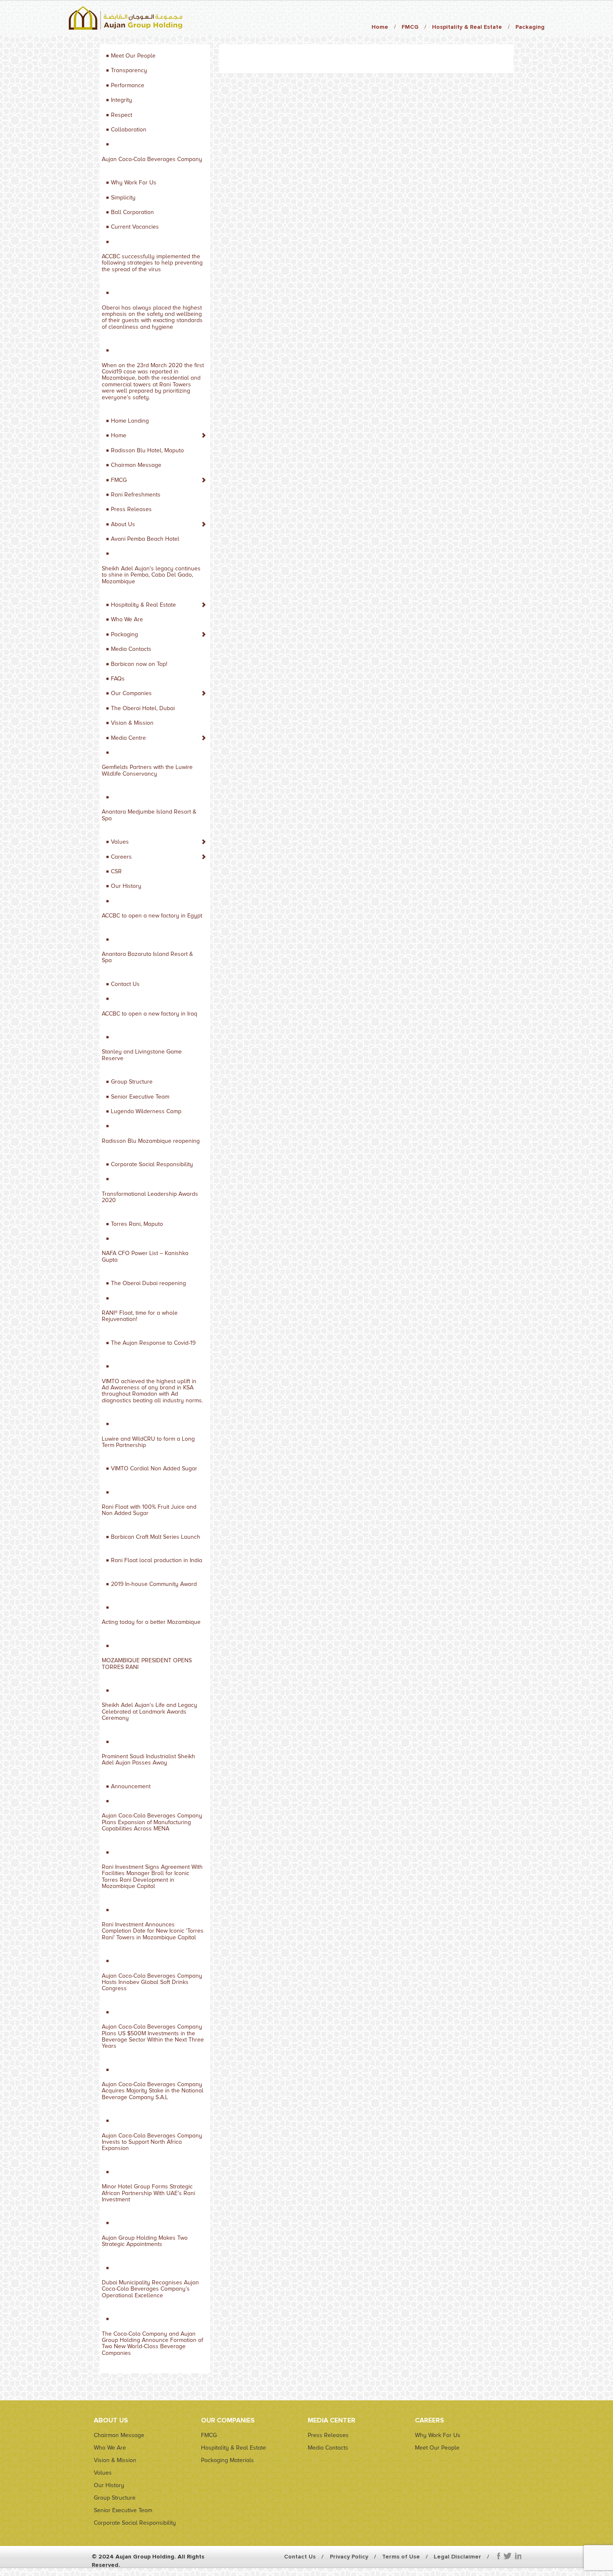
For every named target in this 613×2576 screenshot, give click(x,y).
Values (120, 842)
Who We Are (127, 619)
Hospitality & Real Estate (467, 27)
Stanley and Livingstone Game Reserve (142, 1055)
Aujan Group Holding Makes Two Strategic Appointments (145, 2241)
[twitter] (507, 2556)
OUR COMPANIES (228, 2420)
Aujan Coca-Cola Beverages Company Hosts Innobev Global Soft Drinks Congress (152, 1982)
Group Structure (132, 1082)
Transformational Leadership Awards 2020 (150, 1197)
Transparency (129, 70)
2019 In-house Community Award (154, 1584)
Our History (126, 886)
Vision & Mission (132, 723)
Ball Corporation (132, 212)
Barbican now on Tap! (139, 664)
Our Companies (131, 693)
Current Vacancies (135, 227)
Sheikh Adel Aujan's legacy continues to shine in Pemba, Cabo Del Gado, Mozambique (151, 575)
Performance (128, 85)
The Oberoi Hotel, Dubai (143, 708)
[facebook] (499, 2556)
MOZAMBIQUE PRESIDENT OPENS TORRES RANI (147, 1664)
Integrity (122, 100)
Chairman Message (136, 465)
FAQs (118, 679)
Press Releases (131, 509)
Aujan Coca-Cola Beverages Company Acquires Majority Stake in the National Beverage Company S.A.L (153, 2091)
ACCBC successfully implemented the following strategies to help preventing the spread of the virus (152, 263)
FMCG (410, 27)
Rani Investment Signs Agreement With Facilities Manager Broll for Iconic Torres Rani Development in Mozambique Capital (152, 1877)
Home (380, 27)
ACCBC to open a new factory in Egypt (152, 916)
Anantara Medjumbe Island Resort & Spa (149, 815)
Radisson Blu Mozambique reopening (151, 1141)
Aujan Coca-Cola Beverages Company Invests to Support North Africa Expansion (152, 2142)
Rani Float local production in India (157, 1560)
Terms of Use (401, 2557)
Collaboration (129, 130)
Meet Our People (133, 56)
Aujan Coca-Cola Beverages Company (152, 159)
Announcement (131, 1786)
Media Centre (128, 738)
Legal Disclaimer (457, 2557)
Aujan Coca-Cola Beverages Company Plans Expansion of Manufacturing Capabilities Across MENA (152, 1822)
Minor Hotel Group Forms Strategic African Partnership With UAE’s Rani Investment (148, 2193)
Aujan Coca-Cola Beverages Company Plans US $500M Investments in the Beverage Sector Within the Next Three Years (153, 2036)
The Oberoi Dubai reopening (148, 1283)
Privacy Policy (349, 2557)
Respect (122, 115)
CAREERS (430, 2420)
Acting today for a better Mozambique (151, 1622)
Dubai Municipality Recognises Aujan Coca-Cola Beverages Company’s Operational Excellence (150, 2289)
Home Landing (130, 421)
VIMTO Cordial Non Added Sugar (154, 1468)
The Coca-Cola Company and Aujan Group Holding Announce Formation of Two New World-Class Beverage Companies (152, 2343)
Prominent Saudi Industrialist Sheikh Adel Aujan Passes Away (148, 1759)
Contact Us (125, 984)
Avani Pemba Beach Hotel (145, 539)
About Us (123, 524)
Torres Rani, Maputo (137, 1224)
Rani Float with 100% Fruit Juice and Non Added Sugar (149, 1510)
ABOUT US (111, 2420)
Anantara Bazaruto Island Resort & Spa (147, 957)
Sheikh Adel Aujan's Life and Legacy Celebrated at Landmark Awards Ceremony (149, 1711)
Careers (121, 857)
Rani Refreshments (136, 495)
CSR (116, 871)
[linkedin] (518, 2556)
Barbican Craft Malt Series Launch (156, 1537)
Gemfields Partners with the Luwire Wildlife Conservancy (147, 770)
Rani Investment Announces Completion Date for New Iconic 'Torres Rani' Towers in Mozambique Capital (153, 1931)
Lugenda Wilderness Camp (146, 1111)
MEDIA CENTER (332, 2420)
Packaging (530, 27)
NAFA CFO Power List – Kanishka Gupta (145, 1256)
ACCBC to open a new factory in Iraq (149, 1014)
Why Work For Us (134, 183)
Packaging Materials (227, 2460)
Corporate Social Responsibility (152, 1164)
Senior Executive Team (140, 1097)
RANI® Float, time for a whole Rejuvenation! (140, 1316)
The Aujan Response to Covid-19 (153, 1343)
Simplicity (123, 198)
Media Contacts (131, 649)
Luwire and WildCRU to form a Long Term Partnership (148, 1442)
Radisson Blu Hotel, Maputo (147, 450)
